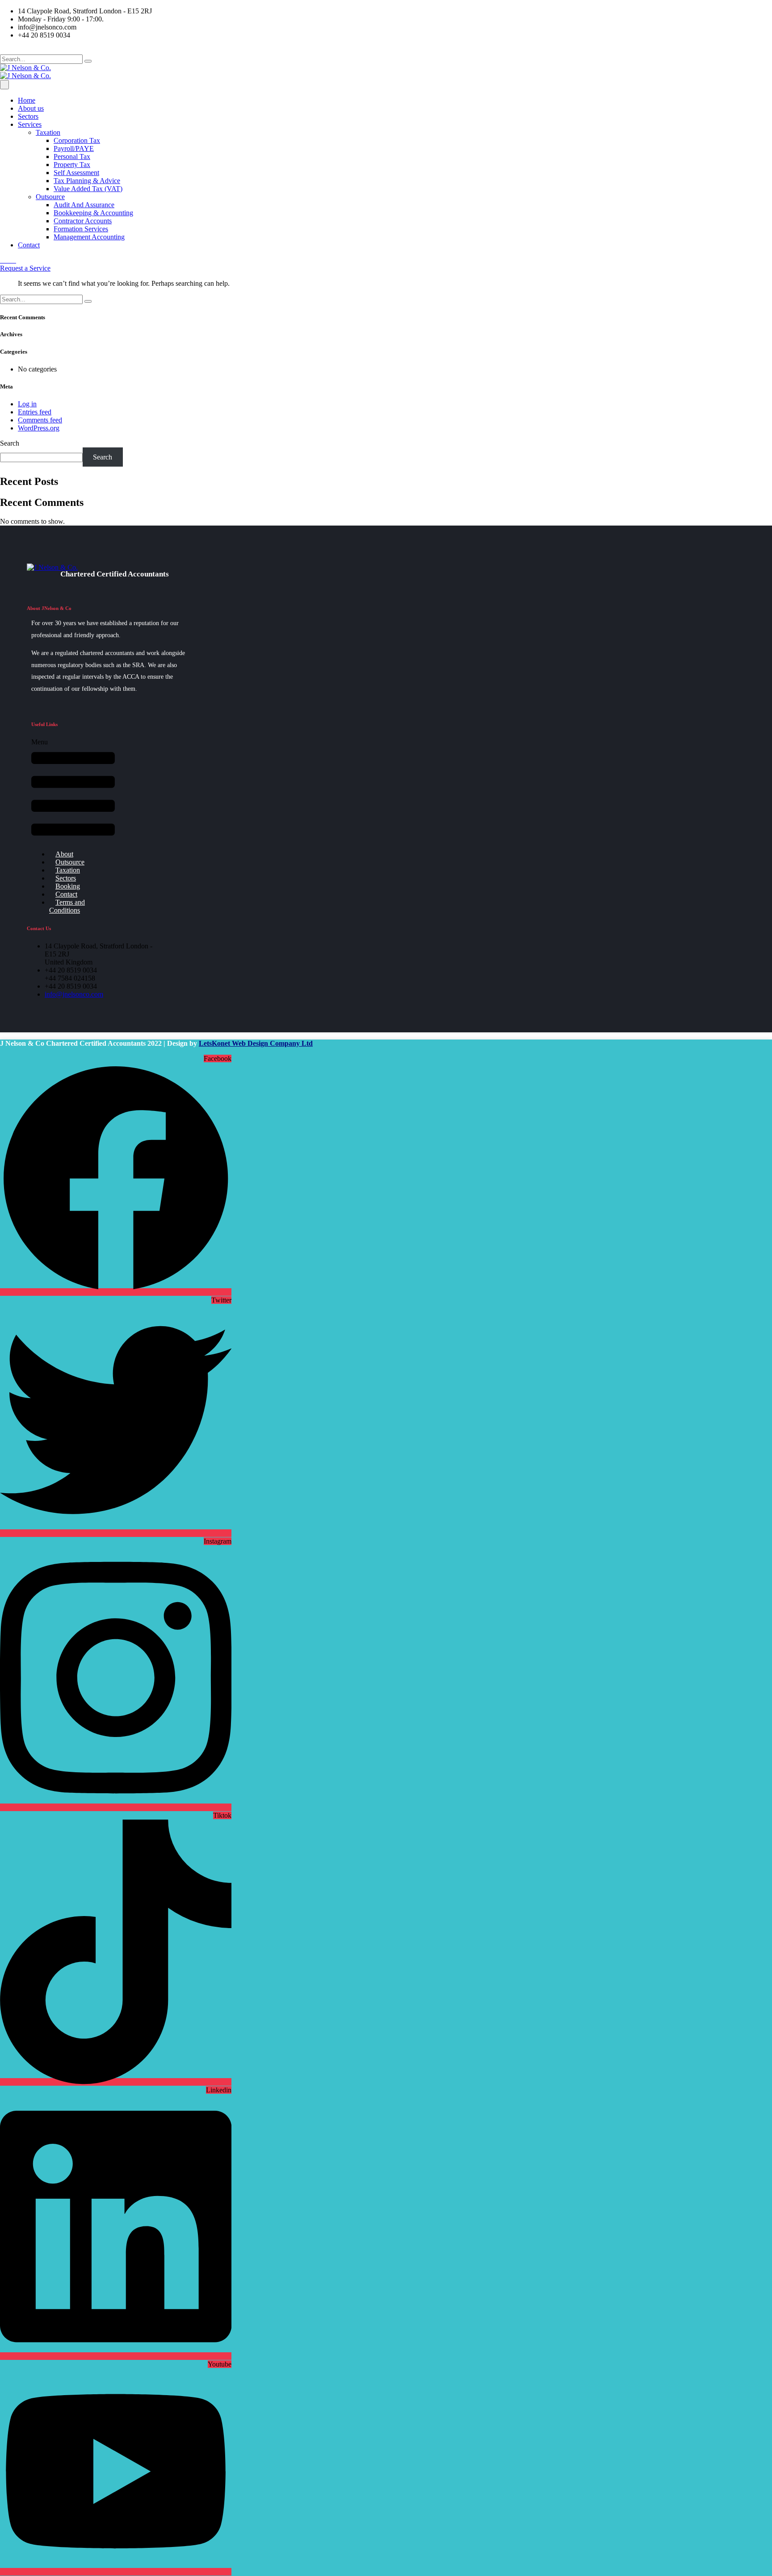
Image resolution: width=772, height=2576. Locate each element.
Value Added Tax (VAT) (88, 189)
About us (31, 108)
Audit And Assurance (84, 205)
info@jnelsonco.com (74, 994)
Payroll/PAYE (74, 148)
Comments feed (40, 420)
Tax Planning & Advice (87, 181)
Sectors (28, 116)
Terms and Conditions (67, 906)
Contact (29, 245)
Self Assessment (76, 173)
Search (10, 443)
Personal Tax (72, 157)
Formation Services (81, 229)
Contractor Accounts (83, 221)
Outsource (50, 197)
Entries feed (35, 412)
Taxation (48, 132)
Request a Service (25, 268)
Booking (68, 886)
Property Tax (72, 165)
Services (30, 124)
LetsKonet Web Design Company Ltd (256, 1043)
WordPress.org (39, 428)
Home (27, 100)
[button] (73, 791)
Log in (27, 404)
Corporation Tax (77, 140)
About (64, 854)
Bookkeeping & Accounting (93, 213)
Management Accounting (89, 237)
